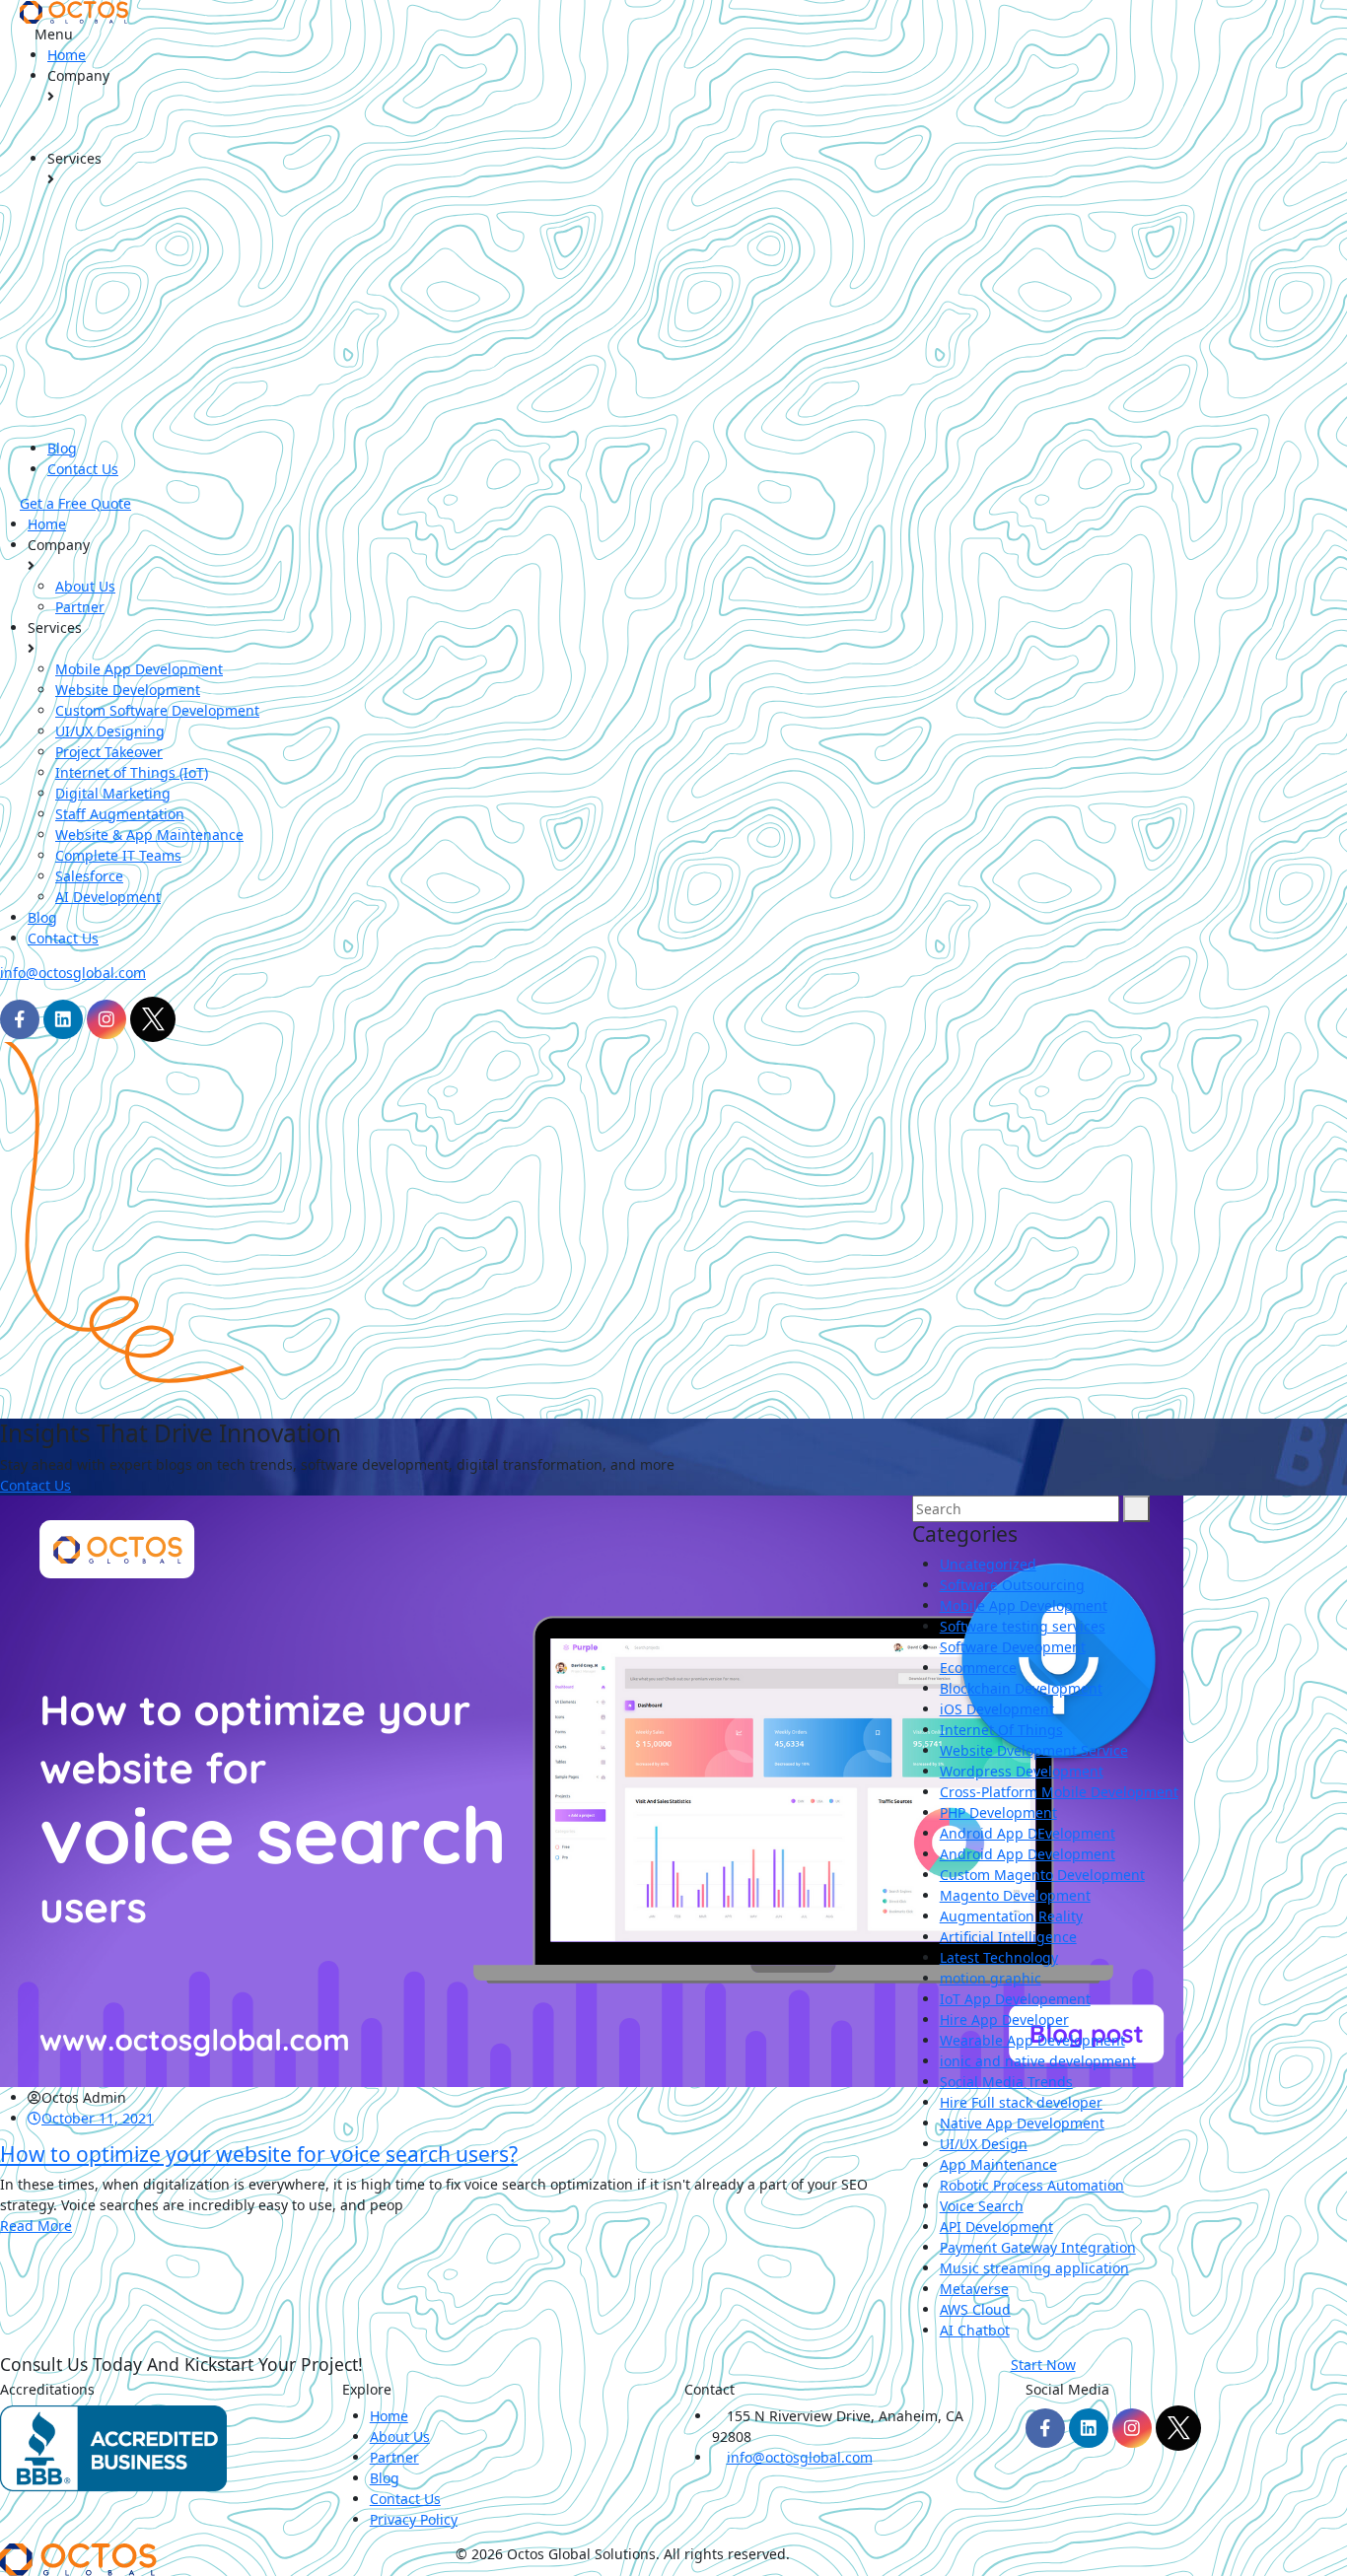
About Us (85, 586)
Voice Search (982, 2206)
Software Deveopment (1013, 1647)
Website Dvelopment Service (1034, 1750)
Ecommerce (978, 1668)
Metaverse (974, 2289)
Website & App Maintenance (149, 835)
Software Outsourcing (1012, 1585)
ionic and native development (1038, 2061)
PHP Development (998, 1812)
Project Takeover (109, 752)
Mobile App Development (139, 669)
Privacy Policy (414, 2519)
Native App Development (1022, 2123)
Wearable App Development (1032, 2040)
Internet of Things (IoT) (132, 772)
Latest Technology (999, 1957)
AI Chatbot (975, 2330)
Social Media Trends (1006, 2082)
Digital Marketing (113, 793)
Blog (62, 448)
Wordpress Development (1022, 1771)
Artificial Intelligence (1008, 1937)
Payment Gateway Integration (1038, 2247)
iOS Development (997, 1709)
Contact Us (83, 469)
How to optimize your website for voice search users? (259, 2154)
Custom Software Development (157, 710)
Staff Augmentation (120, 814)
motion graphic (991, 1978)
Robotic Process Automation (1032, 2185)
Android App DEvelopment (1028, 1833)
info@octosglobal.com (73, 973)
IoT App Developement (1015, 1999)
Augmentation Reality (1011, 1916)
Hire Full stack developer (1021, 2102)
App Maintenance (998, 2164)
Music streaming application (1034, 2268)
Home (67, 55)
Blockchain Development (1021, 1688)
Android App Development (1028, 1854)
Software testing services (1023, 1626)
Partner (80, 607)
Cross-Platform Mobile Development (1059, 1792)
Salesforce (89, 876)
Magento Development (1015, 1895)
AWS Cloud (975, 2309)
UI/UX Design (984, 2144)
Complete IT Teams (118, 855)
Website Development (128, 690)
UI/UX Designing (110, 731)
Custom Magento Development (1042, 1875)
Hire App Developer (1004, 2019)
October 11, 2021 (98, 2118)
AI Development (108, 897)
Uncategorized (988, 1564)
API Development (996, 2227)
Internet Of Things (1001, 1730)
